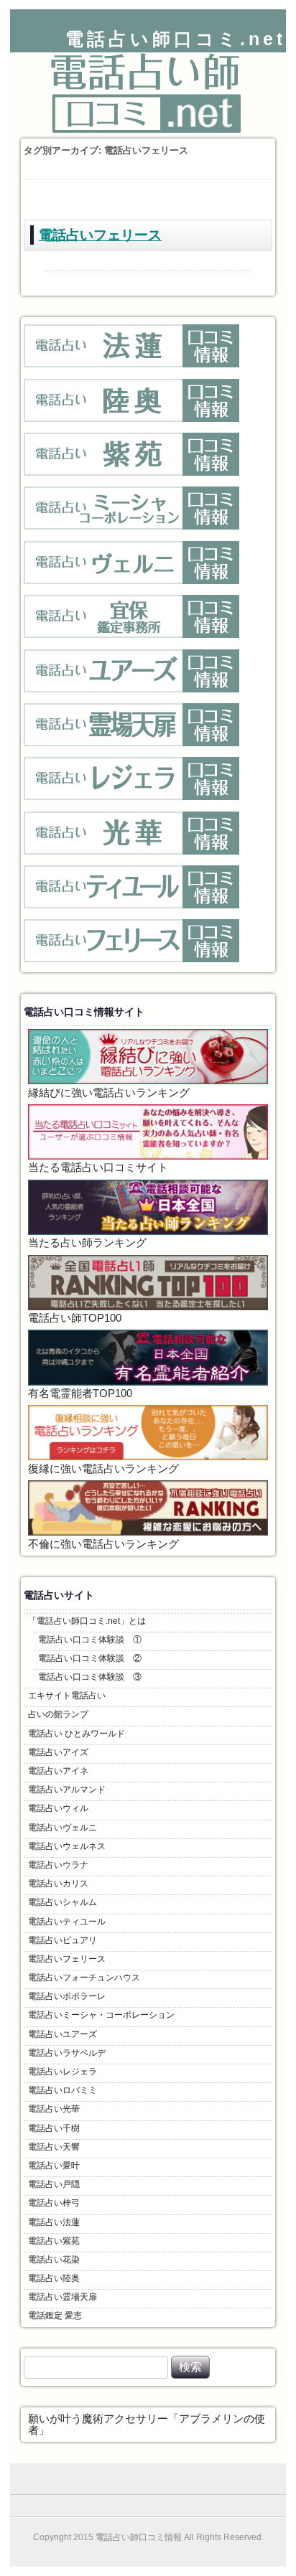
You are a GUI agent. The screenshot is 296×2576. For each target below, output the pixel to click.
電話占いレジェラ (63, 2072)
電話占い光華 (54, 2109)
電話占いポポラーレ (67, 1996)
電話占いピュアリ (63, 1940)
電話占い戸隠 (54, 2184)
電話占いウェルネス (67, 1846)
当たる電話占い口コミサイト (98, 1167)
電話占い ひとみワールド (77, 1734)
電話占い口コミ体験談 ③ (90, 1677)
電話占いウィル (58, 1808)
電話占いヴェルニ (63, 1828)
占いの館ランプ (58, 1714)
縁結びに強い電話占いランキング (109, 1093)
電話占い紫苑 (54, 2241)
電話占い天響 (54, 2147)
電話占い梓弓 (54, 2203)
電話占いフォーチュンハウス (84, 1978)
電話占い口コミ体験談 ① (90, 1640)
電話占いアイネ (58, 1771)
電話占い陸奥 (54, 2278)
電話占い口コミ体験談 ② (90, 1658)
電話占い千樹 (54, 2128)
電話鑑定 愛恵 (55, 2316)
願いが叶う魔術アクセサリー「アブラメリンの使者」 (147, 2425)
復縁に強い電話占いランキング (103, 1469)
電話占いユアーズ (63, 2034)
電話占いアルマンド (67, 1790)
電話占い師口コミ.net (176, 39)
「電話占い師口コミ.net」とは (87, 1621)
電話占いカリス (58, 1884)
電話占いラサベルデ (67, 2053)
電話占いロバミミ (63, 2090)
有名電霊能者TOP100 (80, 1393)
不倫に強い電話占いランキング (103, 1544)
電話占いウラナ (58, 1865)
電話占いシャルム (63, 1902)
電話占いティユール (67, 1922)
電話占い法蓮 (54, 2222)
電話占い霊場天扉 (63, 2297)
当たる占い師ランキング (87, 1243)
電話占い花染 (54, 2260)
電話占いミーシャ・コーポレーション (101, 2015)
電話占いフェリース (100, 235)
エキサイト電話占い (67, 1696)
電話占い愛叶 (54, 2166)
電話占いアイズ (58, 1752)
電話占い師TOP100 (75, 1318)
